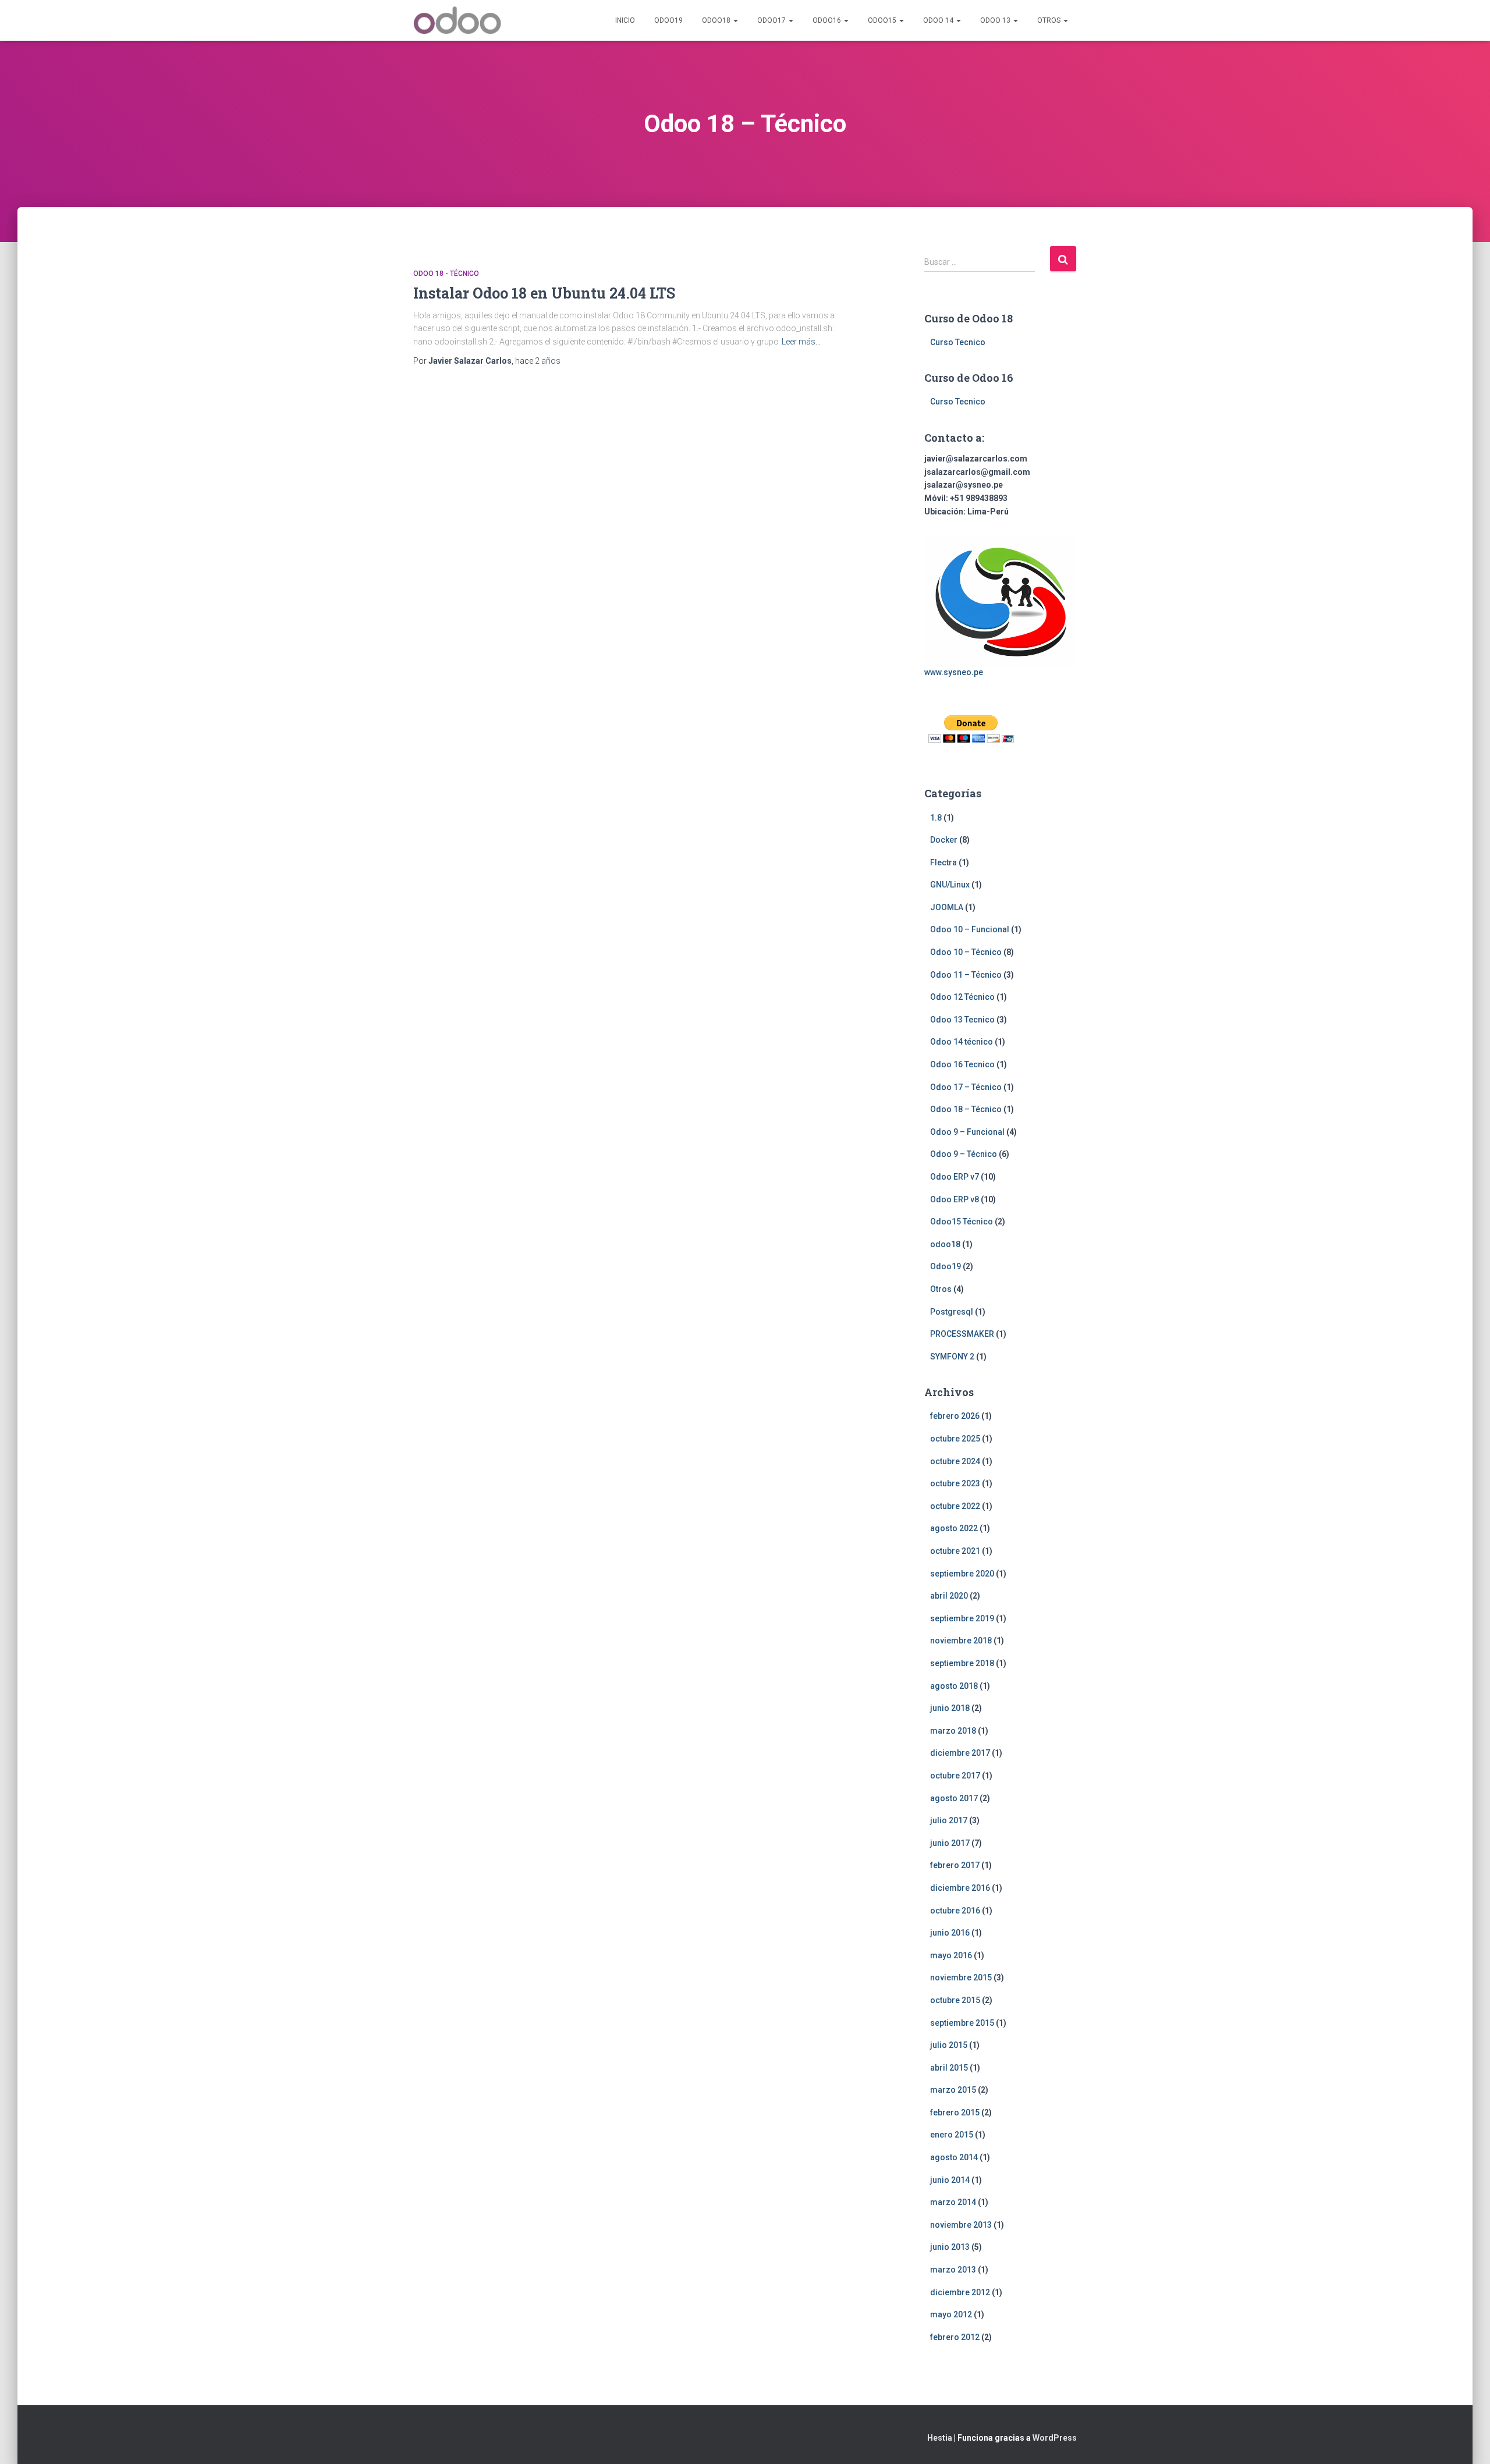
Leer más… (801, 342)
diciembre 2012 (960, 2292)
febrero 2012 (955, 2337)
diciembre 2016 (960, 1888)
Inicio (625, 20)
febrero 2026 (955, 1416)
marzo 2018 (953, 1731)
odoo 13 (996, 20)
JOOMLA (947, 907)
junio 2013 (950, 2247)
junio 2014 (950, 2180)
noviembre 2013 (961, 2225)
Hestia (940, 2438)
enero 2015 (952, 2135)
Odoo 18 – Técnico (966, 1109)
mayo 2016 (951, 1955)
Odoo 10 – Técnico (966, 952)
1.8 (936, 818)
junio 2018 (950, 1708)
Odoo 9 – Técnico (964, 1154)
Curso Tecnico (958, 342)
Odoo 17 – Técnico (966, 1087)
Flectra (943, 862)
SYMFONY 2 (952, 1357)
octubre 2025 (955, 1439)
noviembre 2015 (961, 1977)
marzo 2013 (953, 2270)
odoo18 (717, 20)
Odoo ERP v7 (955, 1177)
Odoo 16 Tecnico (962, 1064)
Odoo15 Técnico (962, 1222)
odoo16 (828, 20)
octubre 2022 (955, 1506)
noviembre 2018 (961, 1641)
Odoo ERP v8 (955, 1199)
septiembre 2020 (962, 1574)
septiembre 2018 (962, 1663)
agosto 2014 (954, 2157)
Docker (944, 840)
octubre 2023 (955, 1483)
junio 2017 (950, 1843)
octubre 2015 (955, 2000)
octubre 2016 (955, 1911)
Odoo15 (883, 20)
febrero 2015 (955, 2112)
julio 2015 (949, 2045)
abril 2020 (949, 1596)
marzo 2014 (953, 2202)
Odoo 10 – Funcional (970, 929)
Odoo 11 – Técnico (966, 975)
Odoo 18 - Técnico (446, 274)
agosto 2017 (954, 1798)
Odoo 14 (939, 20)
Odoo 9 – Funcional (967, 1132)
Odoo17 (772, 20)
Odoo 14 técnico (962, 1042)
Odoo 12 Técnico (962, 997)
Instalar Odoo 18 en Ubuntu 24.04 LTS (544, 293)
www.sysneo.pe (954, 672)
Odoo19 (668, 20)
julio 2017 (949, 1820)
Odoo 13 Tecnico (962, 1020)
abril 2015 (949, 2068)
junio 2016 (950, 1933)
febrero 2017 (955, 1865)
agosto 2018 (954, 1686)
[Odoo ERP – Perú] (457, 20)
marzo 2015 (953, 2090)
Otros (1050, 20)
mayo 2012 (951, 2314)
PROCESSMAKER (962, 1334)
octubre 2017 (955, 1776)
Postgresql (952, 1312)
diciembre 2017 (960, 1753)
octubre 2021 (955, 1551)
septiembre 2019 (962, 1618)
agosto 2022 (954, 1528)
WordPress (1055, 2438)
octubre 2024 (955, 1461)
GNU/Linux (950, 885)
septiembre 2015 (962, 2023)
